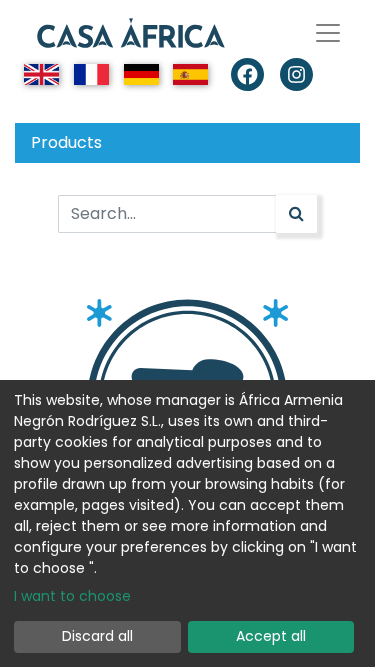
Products (66, 142)
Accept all (271, 636)
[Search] (296, 214)
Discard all (97, 636)
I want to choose (72, 596)
